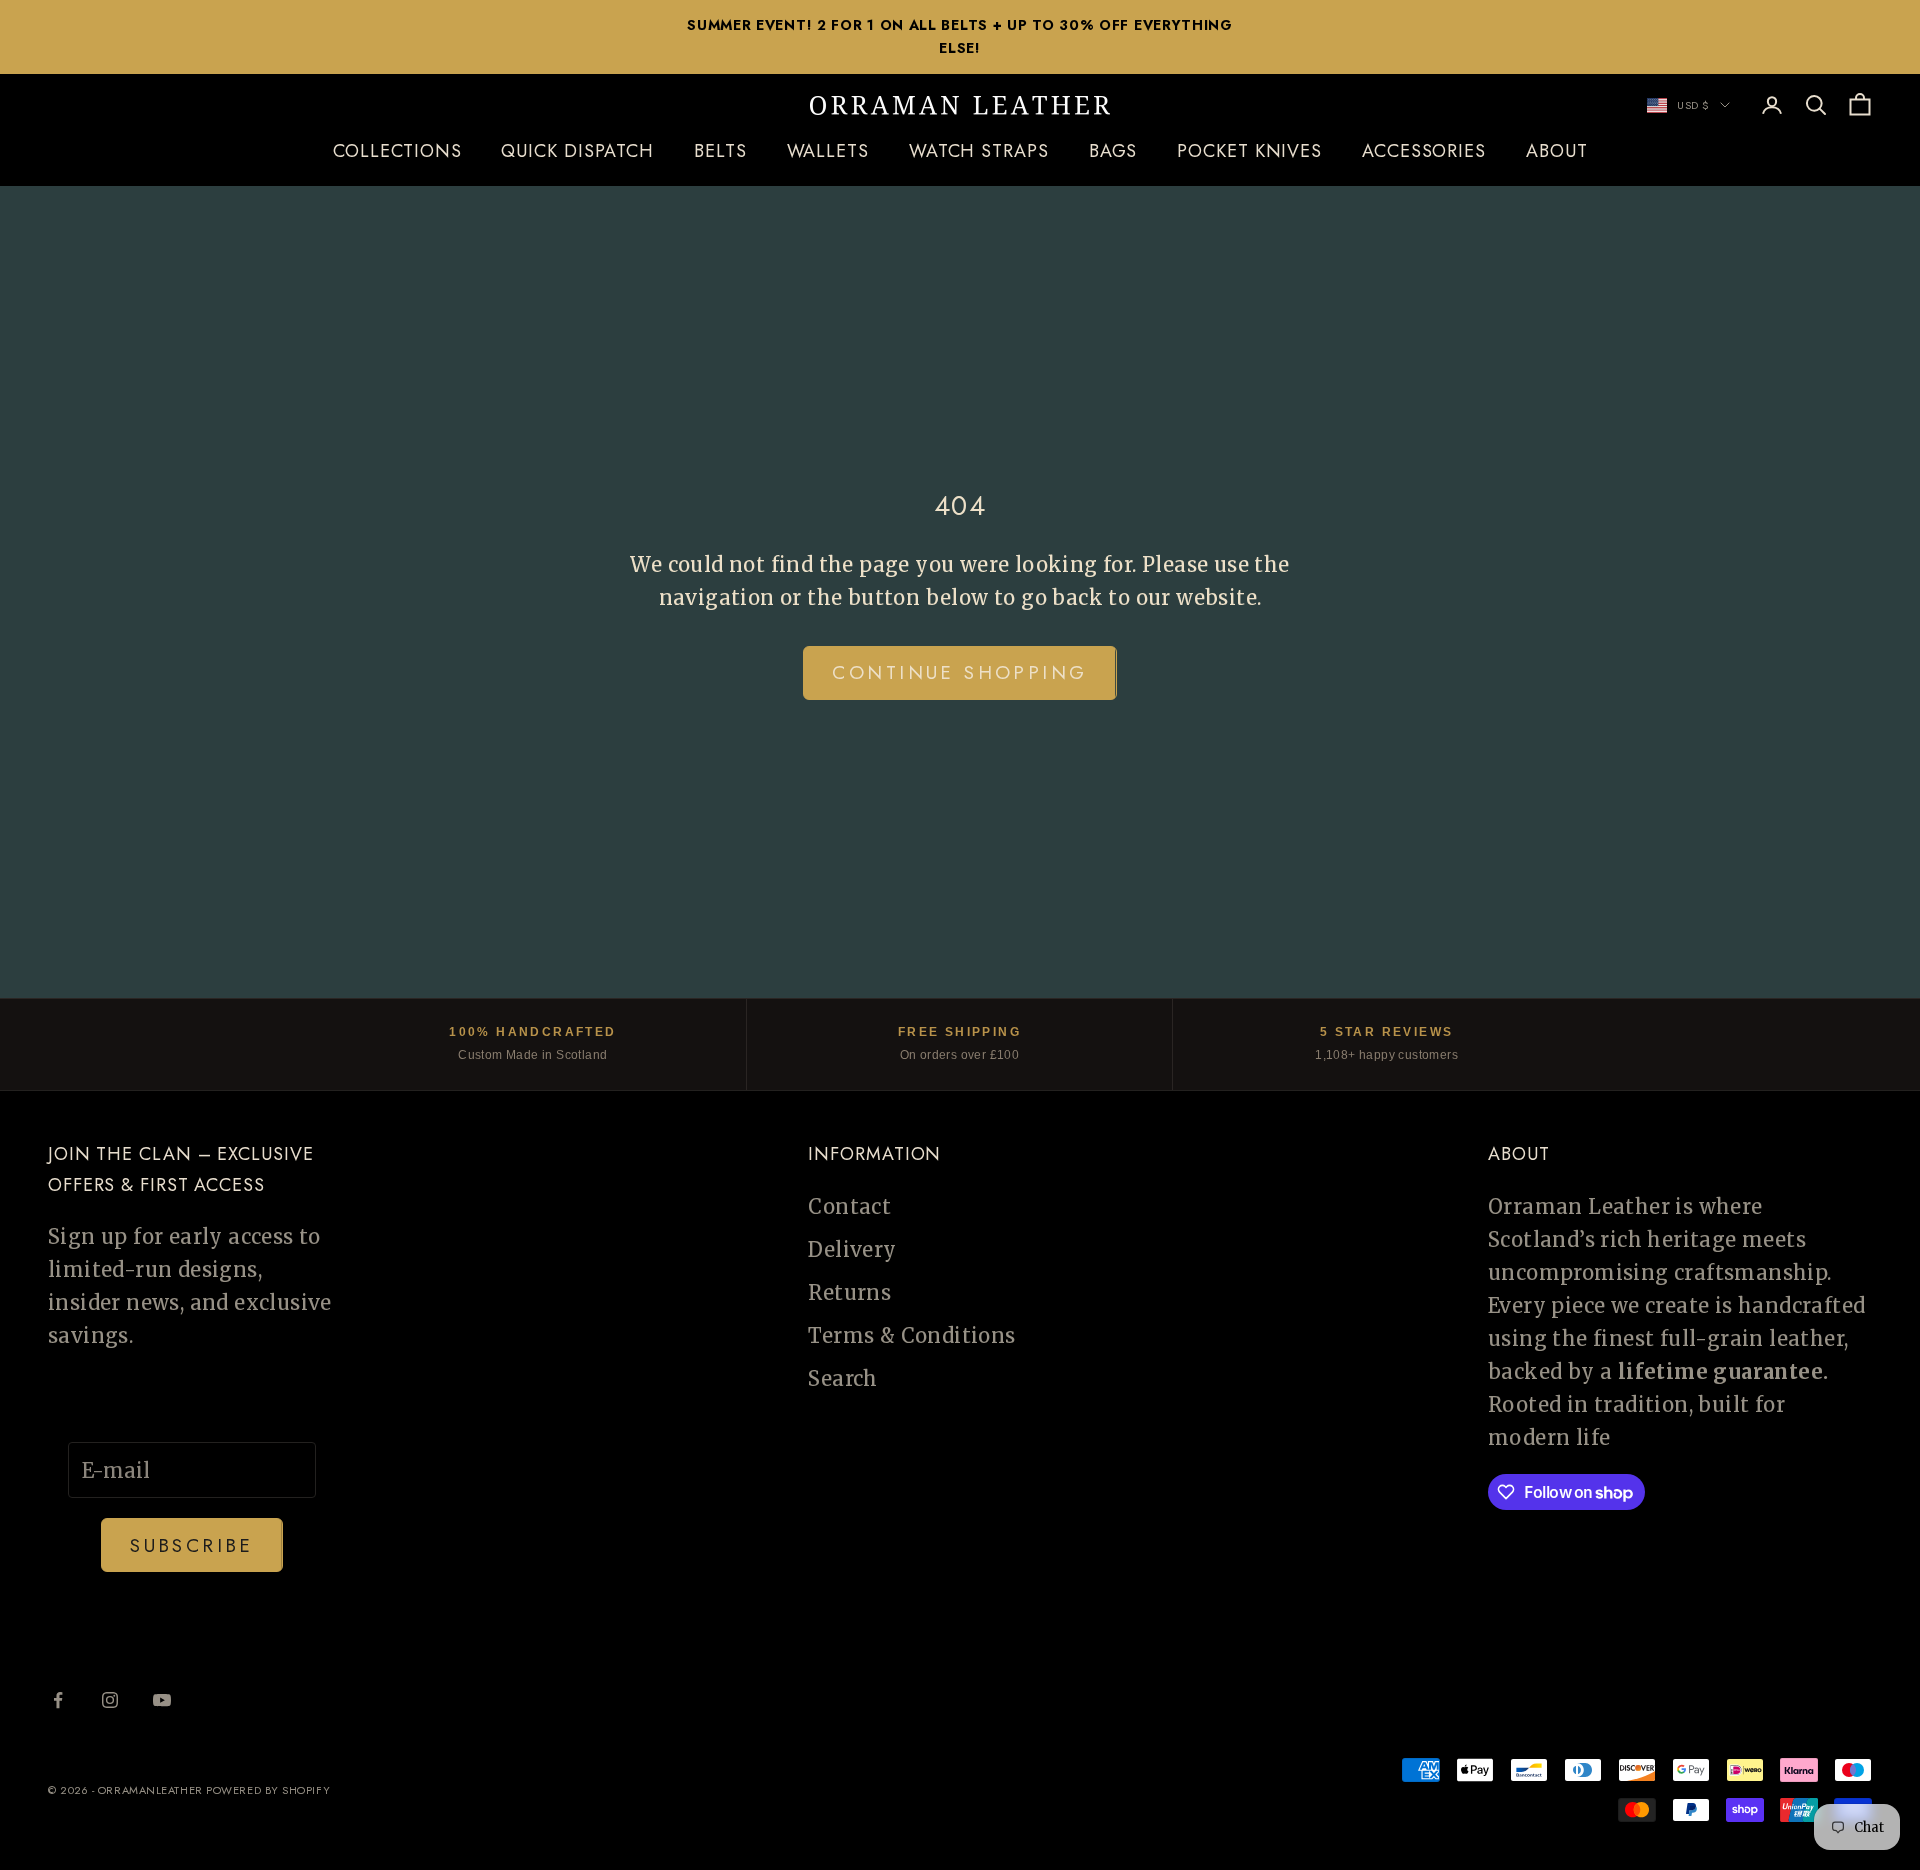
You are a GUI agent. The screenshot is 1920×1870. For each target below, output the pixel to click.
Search (842, 1378)
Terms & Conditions (911, 1335)
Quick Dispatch (577, 152)
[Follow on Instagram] (110, 1700)
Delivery (852, 1249)
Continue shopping (959, 672)
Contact (849, 1206)
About (1557, 152)
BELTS (720, 152)
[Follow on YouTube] (162, 1700)
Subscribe (192, 1545)
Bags (1113, 152)
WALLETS (828, 152)
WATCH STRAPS (979, 152)
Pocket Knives (1249, 152)
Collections (397, 152)
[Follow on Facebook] (58, 1700)
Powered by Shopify (268, 1790)
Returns (849, 1292)
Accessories (1424, 152)
